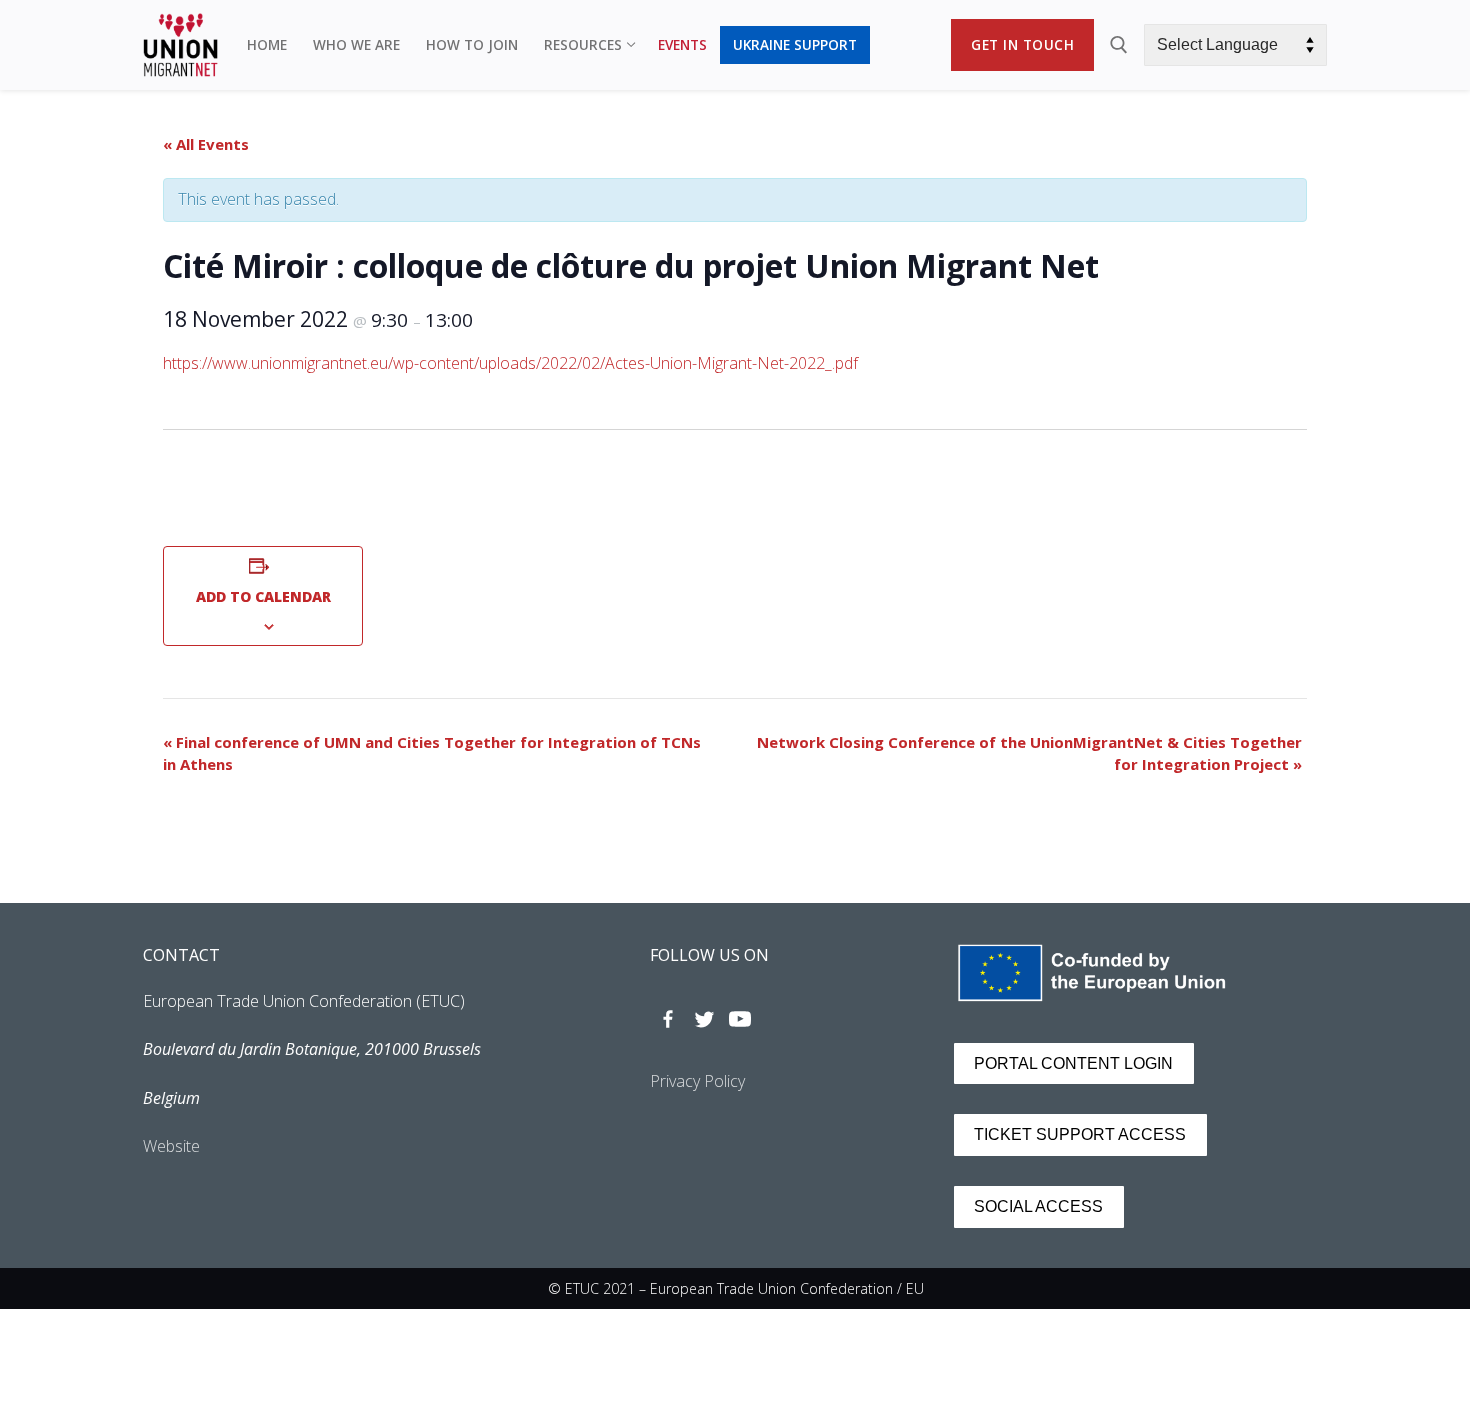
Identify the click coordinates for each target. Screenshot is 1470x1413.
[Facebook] (668, 1019)
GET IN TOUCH (1022, 44)
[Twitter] (704, 1019)
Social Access (1038, 1206)
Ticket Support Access (1080, 1134)
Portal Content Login (1073, 1063)
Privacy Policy (697, 1081)
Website (171, 1146)
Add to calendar (263, 596)
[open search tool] (1119, 45)
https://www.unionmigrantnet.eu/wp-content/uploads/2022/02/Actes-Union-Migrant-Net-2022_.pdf (510, 363)
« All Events (206, 144)
